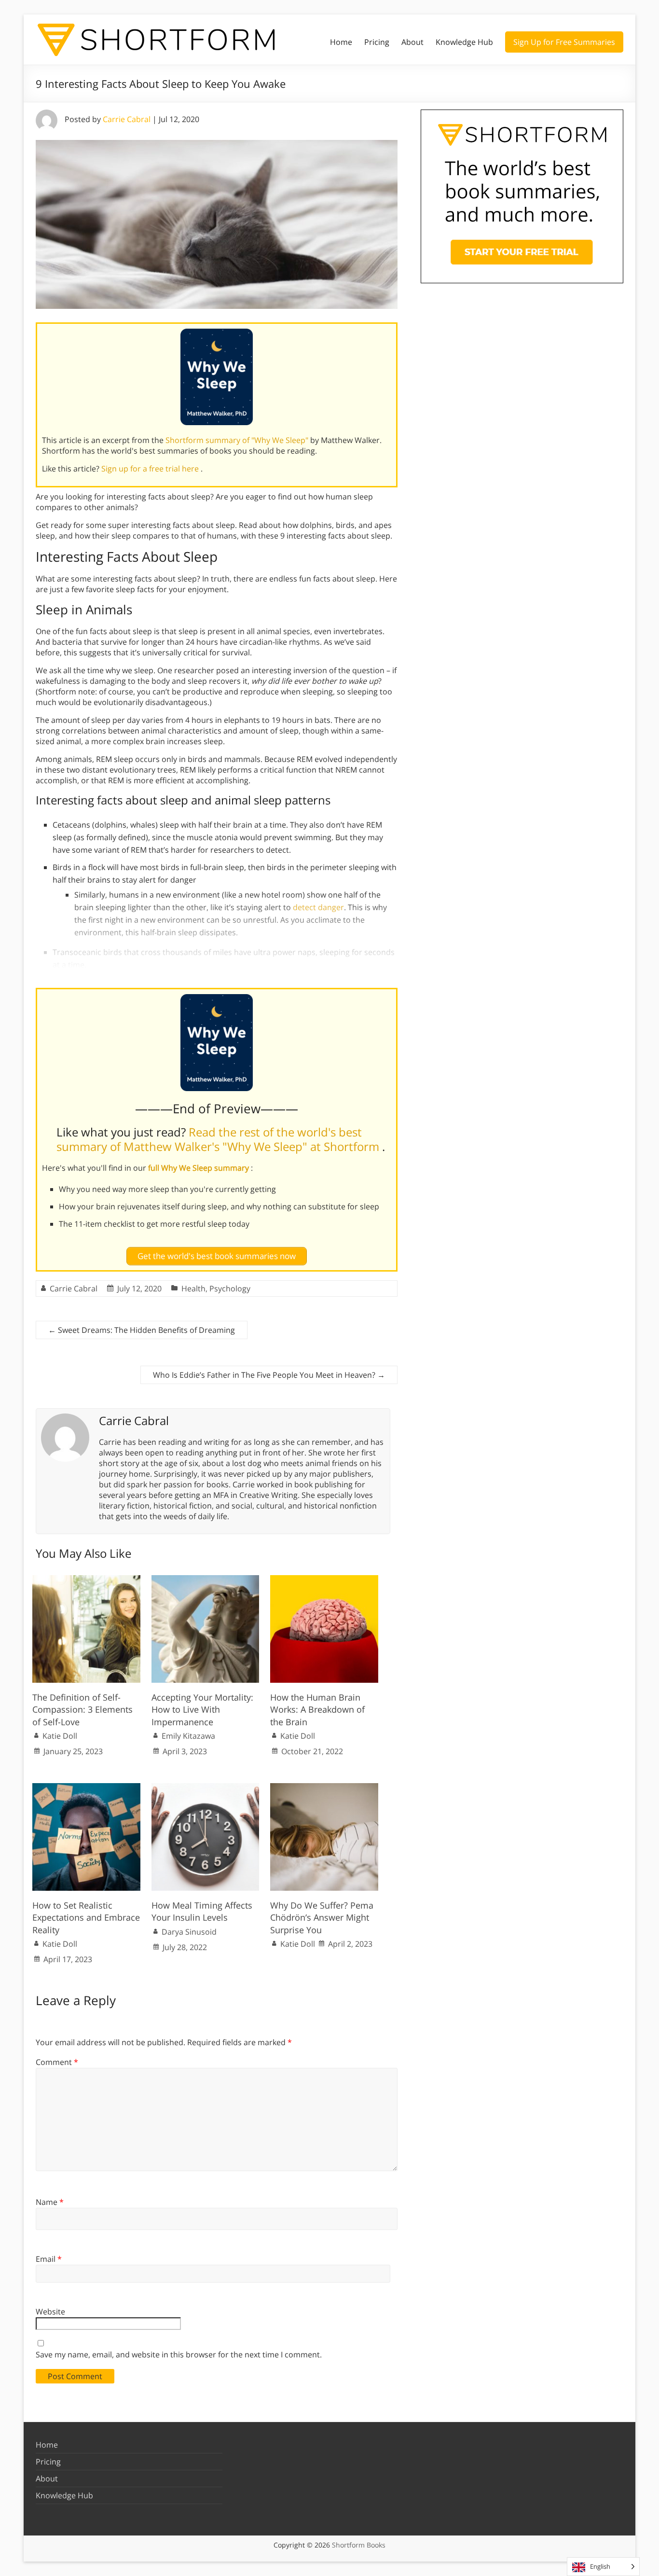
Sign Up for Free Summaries (564, 42)
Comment (57, 2062)
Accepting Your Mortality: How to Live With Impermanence (202, 1709)
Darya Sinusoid (189, 1932)
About (412, 42)
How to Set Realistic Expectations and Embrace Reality (86, 1917)
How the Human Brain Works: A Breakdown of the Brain (317, 1709)
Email (49, 2259)
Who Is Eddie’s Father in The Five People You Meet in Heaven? (269, 1375)
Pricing (377, 42)
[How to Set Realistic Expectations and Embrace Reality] (86, 1788)
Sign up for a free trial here (151, 469)
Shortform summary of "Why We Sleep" (238, 440)
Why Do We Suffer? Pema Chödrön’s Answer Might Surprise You (322, 1917)
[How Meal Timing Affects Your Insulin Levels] (206, 1788)
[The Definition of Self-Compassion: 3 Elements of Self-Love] (86, 1580)
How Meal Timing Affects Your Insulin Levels (202, 1911)
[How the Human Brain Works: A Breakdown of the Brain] (324, 1580)
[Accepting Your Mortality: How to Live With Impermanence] (206, 1580)
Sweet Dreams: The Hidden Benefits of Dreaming (142, 1330)
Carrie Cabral (127, 119)
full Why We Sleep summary (199, 1168)
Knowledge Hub (464, 42)
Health (193, 1288)
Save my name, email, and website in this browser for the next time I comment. (179, 2354)
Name (50, 2202)
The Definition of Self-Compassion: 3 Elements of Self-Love (82, 1709)
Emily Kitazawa (188, 1736)
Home (341, 42)
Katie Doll (60, 1736)
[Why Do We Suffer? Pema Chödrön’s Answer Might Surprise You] (324, 1788)
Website (50, 2312)
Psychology (230, 1288)
